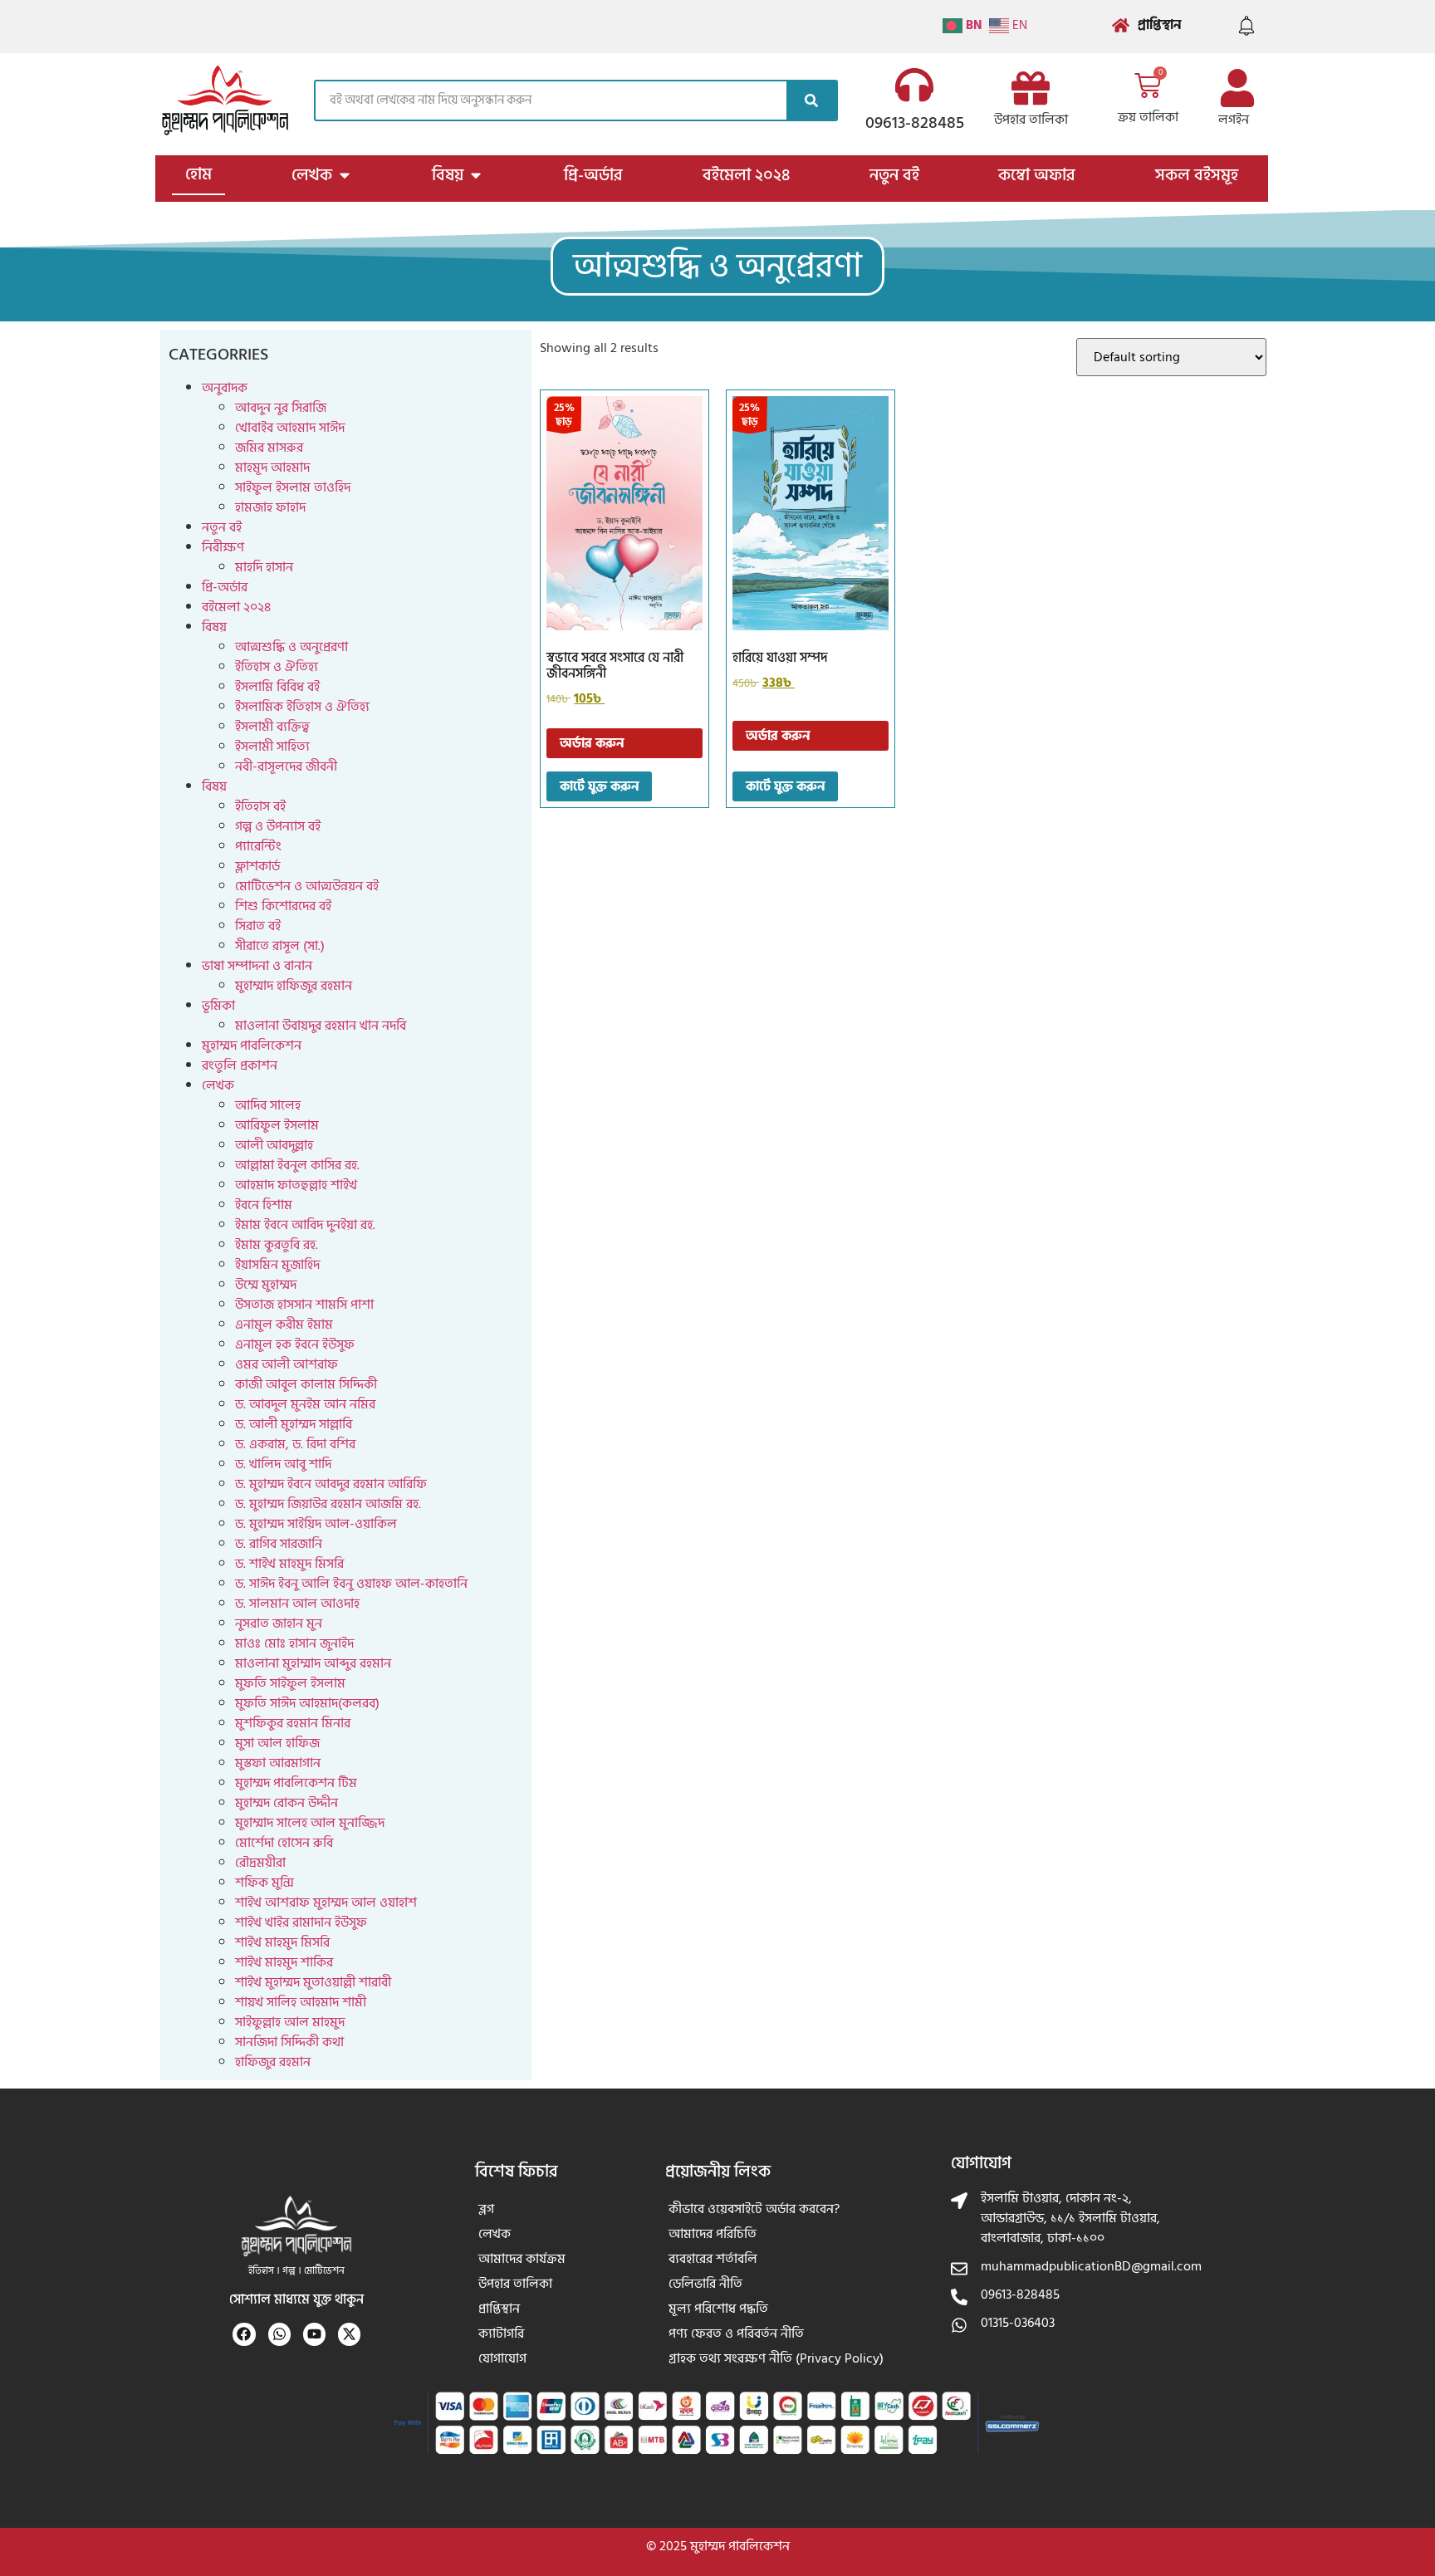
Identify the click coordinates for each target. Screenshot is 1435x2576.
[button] (717, 266)
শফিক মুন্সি (264, 1883)
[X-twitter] (349, 2334)
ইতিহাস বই (260, 806)
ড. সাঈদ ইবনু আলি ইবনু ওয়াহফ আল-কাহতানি (351, 1584)
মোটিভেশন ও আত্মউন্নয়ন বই (307, 886)
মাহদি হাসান (264, 567)
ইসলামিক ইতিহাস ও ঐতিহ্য (302, 707)
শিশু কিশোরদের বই (283, 906)
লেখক (218, 1085)
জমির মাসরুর (269, 448)
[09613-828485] (914, 85)
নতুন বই (222, 527)
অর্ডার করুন (592, 743)
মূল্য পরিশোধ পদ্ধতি (718, 2309)
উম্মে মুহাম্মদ (266, 1285)
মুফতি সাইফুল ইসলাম (290, 1683)
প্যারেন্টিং (258, 846)
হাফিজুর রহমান (273, 2062)
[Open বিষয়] (476, 175)
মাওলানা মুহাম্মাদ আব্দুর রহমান (313, 1663)
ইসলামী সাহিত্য (272, 747)
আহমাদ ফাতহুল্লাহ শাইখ (296, 1185)
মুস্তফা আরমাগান (278, 1763)
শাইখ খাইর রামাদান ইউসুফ (301, 1922)
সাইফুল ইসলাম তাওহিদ (293, 487)
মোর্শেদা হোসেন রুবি (284, 1843)
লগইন (1234, 120)
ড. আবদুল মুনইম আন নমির (305, 1404)
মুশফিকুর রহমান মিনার (293, 1723)
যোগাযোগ (502, 2358)
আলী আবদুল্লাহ (274, 1145)
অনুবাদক (225, 388)
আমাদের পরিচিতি (713, 2234)
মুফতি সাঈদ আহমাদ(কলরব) (307, 1703)
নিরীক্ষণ (223, 547)
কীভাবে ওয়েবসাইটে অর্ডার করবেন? (754, 2209)
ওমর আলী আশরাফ (287, 1364)
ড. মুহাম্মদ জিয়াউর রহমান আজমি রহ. (328, 1504)
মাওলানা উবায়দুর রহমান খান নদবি (321, 1026)
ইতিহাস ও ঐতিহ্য (277, 667)
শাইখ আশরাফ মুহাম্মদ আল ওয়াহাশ (326, 1903)
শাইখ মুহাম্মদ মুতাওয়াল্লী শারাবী (313, 1982)
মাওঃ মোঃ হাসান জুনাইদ (294, 1643)
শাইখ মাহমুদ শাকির (284, 1962)
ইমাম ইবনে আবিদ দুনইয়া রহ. (305, 1225)
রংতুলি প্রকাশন (240, 1065)
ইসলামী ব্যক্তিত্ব (272, 727)
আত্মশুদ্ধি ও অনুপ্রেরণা (291, 647)
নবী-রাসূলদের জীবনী (286, 766)
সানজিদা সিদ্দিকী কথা (289, 2042)
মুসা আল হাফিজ (277, 1743)
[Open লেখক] (345, 175)
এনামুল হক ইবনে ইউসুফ (295, 1344)
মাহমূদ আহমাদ (272, 468)
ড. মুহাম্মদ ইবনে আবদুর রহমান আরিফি (331, 1484)
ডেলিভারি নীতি (705, 2284)
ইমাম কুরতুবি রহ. (277, 1245)
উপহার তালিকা (1031, 120)
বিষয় (214, 786)
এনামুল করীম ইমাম (284, 1325)
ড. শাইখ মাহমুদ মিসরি (289, 1564)
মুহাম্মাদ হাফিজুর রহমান (294, 986)
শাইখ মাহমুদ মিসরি (282, 1942)
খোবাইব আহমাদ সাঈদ (290, 428)
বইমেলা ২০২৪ (236, 607)
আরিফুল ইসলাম (277, 1125)
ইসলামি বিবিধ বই (277, 687)
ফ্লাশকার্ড (257, 866)
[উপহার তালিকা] (1031, 88)
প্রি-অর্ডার (225, 587)
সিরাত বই (258, 926)
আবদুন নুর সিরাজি (281, 408)
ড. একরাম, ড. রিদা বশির (295, 1444)
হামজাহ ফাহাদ (270, 507)
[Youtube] (314, 2334)
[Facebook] (244, 2334)
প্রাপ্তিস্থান (499, 2309)
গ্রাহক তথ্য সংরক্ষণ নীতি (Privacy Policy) (776, 2358)
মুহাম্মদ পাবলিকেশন (252, 1046)
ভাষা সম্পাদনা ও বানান (257, 966)
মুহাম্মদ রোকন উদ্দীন (287, 1803)
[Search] (811, 100)
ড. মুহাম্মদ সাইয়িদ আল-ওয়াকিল (316, 1524)
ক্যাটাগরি (501, 2334)
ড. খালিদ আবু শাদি (283, 1464)
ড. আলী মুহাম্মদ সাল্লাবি (294, 1424)
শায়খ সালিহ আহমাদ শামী (301, 2002)
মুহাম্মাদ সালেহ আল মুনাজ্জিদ (310, 1823)
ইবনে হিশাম (264, 1205)
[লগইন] (1237, 88)
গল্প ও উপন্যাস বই (278, 826)
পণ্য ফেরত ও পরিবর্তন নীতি (736, 2334)
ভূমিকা (218, 1006)
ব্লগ (486, 2209)
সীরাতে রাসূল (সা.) (280, 946)
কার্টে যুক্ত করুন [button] (599, 786)
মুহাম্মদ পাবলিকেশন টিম (296, 1783)
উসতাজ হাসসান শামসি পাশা (304, 1305)
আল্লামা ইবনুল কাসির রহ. (297, 1165)
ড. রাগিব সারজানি (279, 1544)
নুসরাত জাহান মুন (279, 1623)
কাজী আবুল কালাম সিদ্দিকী (306, 1384)
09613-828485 (915, 123)
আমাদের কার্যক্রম (522, 2259)
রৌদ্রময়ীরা (260, 1863)
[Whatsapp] (279, 2334)
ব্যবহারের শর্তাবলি (713, 2259)
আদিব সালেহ (268, 1105)
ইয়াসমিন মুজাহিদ (277, 1265)
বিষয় (214, 627)
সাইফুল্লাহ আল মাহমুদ (290, 2022)
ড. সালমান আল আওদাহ (297, 1604)
